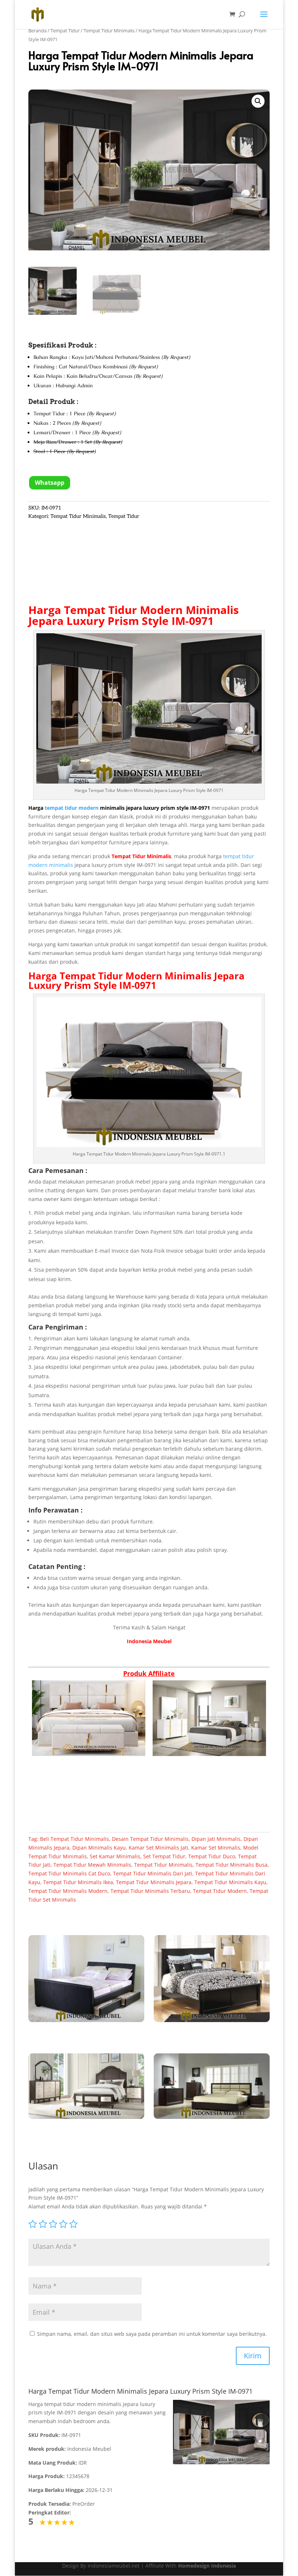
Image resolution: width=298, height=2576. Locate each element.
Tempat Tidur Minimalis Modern (68, 1891)
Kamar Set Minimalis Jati (158, 1848)
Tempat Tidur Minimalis (109, 31)
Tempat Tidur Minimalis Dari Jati (153, 1873)
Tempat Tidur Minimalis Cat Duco (69, 1873)
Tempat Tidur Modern (111, 976)
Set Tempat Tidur (164, 1856)
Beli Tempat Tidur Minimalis (74, 1839)
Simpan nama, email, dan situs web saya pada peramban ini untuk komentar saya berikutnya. (152, 2334)
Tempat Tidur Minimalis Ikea (78, 1882)
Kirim (253, 2356)
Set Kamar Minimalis (115, 1856)
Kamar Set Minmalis (216, 1848)
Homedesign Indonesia (207, 2566)
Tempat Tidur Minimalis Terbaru (150, 1891)
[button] (258, 101)
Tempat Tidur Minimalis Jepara (154, 1882)
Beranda (37, 31)
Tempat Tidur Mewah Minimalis (92, 1865)
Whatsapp (50, 483)
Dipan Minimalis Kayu (99, 1848)
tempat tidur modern (72, 808)
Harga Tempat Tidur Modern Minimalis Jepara (134, 615)
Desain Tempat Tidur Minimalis (150, 1839)
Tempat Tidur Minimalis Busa (231, 1865)
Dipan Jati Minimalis (216, 1839)
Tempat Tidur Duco (212, 1856)
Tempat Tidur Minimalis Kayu (230, 1882)
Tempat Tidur (65, 31)
